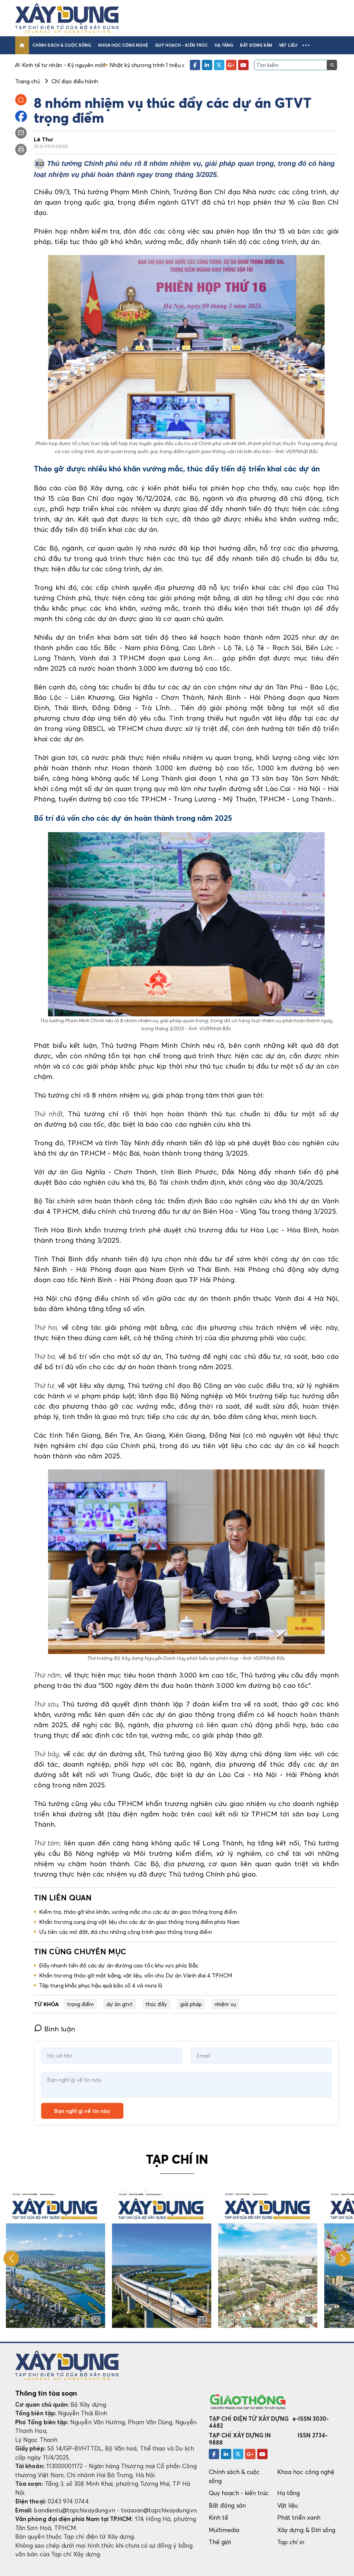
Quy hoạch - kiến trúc (181, 45)
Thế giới (220, 2542)
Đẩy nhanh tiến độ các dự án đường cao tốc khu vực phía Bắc (119, 1965)
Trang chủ (28, 81)
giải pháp (191, 2004)
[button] (306, 45)
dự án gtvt (120, 2004)
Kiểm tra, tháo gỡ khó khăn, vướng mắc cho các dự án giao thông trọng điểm (138, 1912)
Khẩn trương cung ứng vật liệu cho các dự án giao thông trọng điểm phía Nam (139, 1922)
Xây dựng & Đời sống (306, 2530)
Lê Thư (44, 139)
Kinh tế (218, 2517)
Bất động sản (256, 45)
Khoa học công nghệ (123, 45)
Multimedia (224, 2530)
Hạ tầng (224, 45)
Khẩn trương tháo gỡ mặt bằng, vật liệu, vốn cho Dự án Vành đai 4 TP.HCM (136, 1975)
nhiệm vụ (225, 2004)
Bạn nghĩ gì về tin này (82, 2111)
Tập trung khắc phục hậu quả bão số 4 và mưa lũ (101, 1985)
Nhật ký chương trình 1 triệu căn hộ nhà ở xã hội (73, 65)
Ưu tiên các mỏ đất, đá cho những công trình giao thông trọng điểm (125, 1932)
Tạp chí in (291, 2542)
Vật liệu (288, 45)
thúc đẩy (156, 2004)
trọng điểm (81, 2004)
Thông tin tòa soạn (46, 2393)
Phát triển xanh (299, 2517)
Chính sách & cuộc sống (62, 45)
